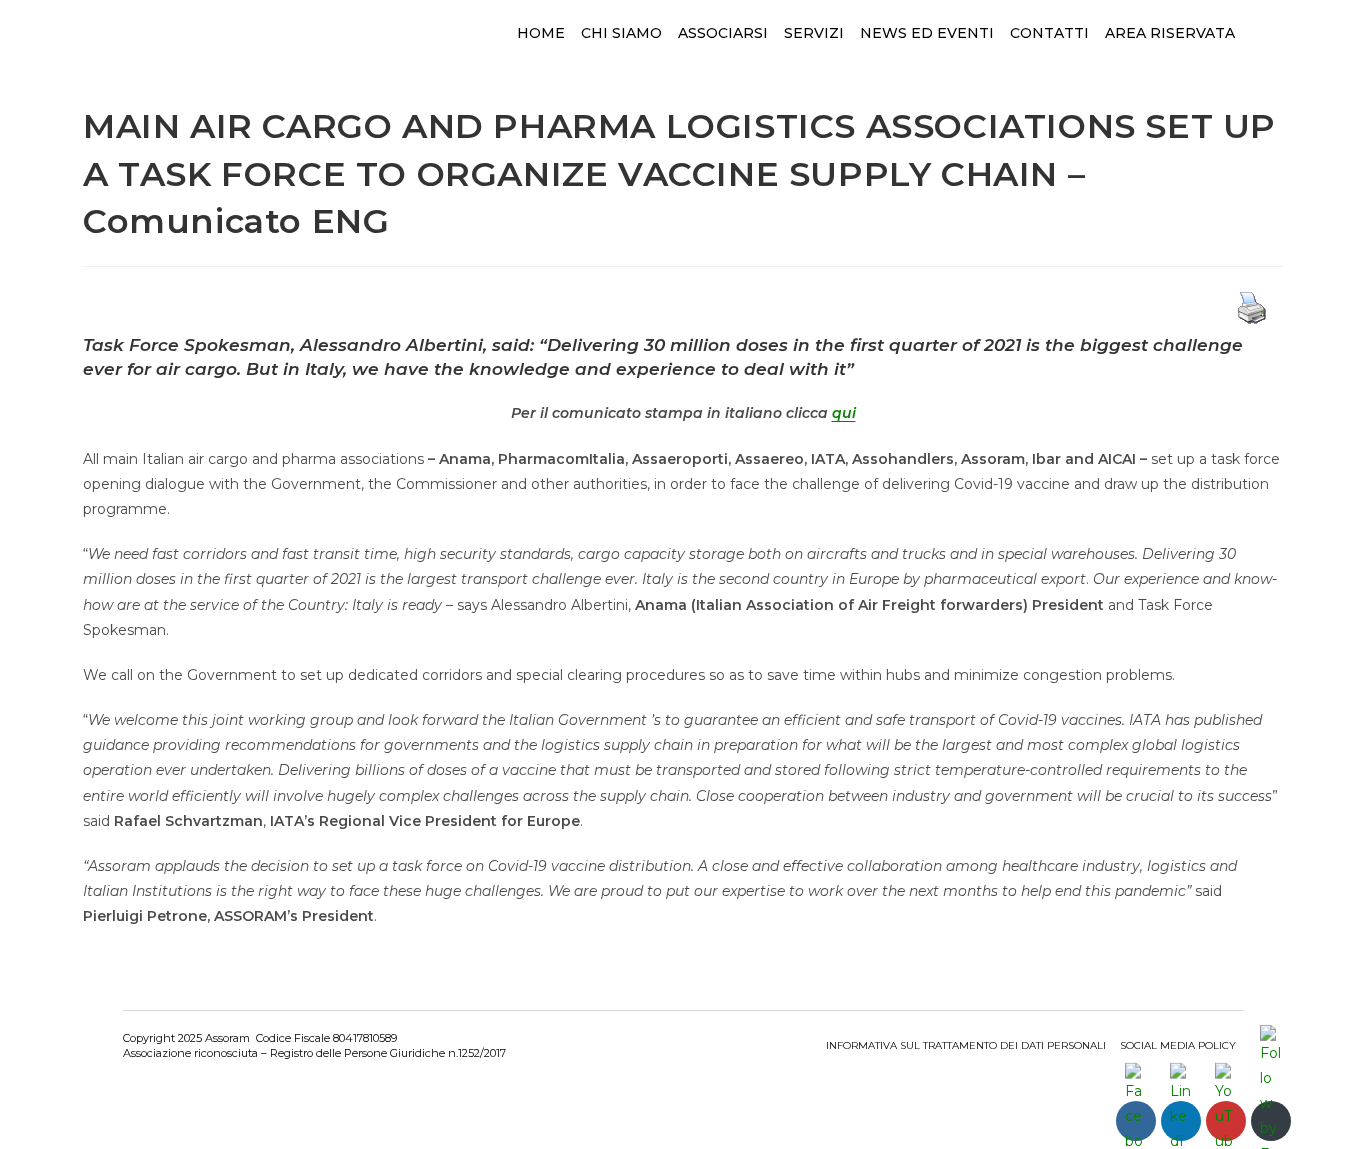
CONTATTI (1049, 33)
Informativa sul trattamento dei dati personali (966, 1045)
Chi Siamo (621, 33)
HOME (541, 33)
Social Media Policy (1178, 1045)
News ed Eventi (927, 33)
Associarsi (723, 33)
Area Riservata (1170, 33)
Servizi (814, 33)
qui (844, 413)
